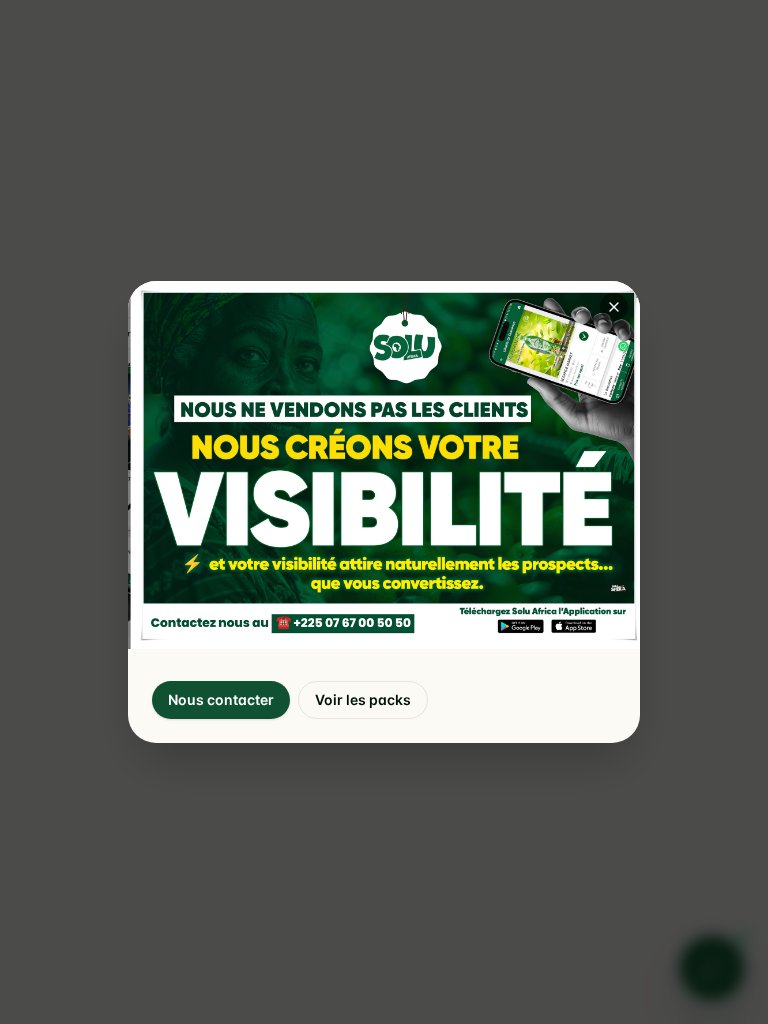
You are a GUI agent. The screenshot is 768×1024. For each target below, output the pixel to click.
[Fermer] (614, 307)
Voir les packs (363, 699)
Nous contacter (221, 699)
